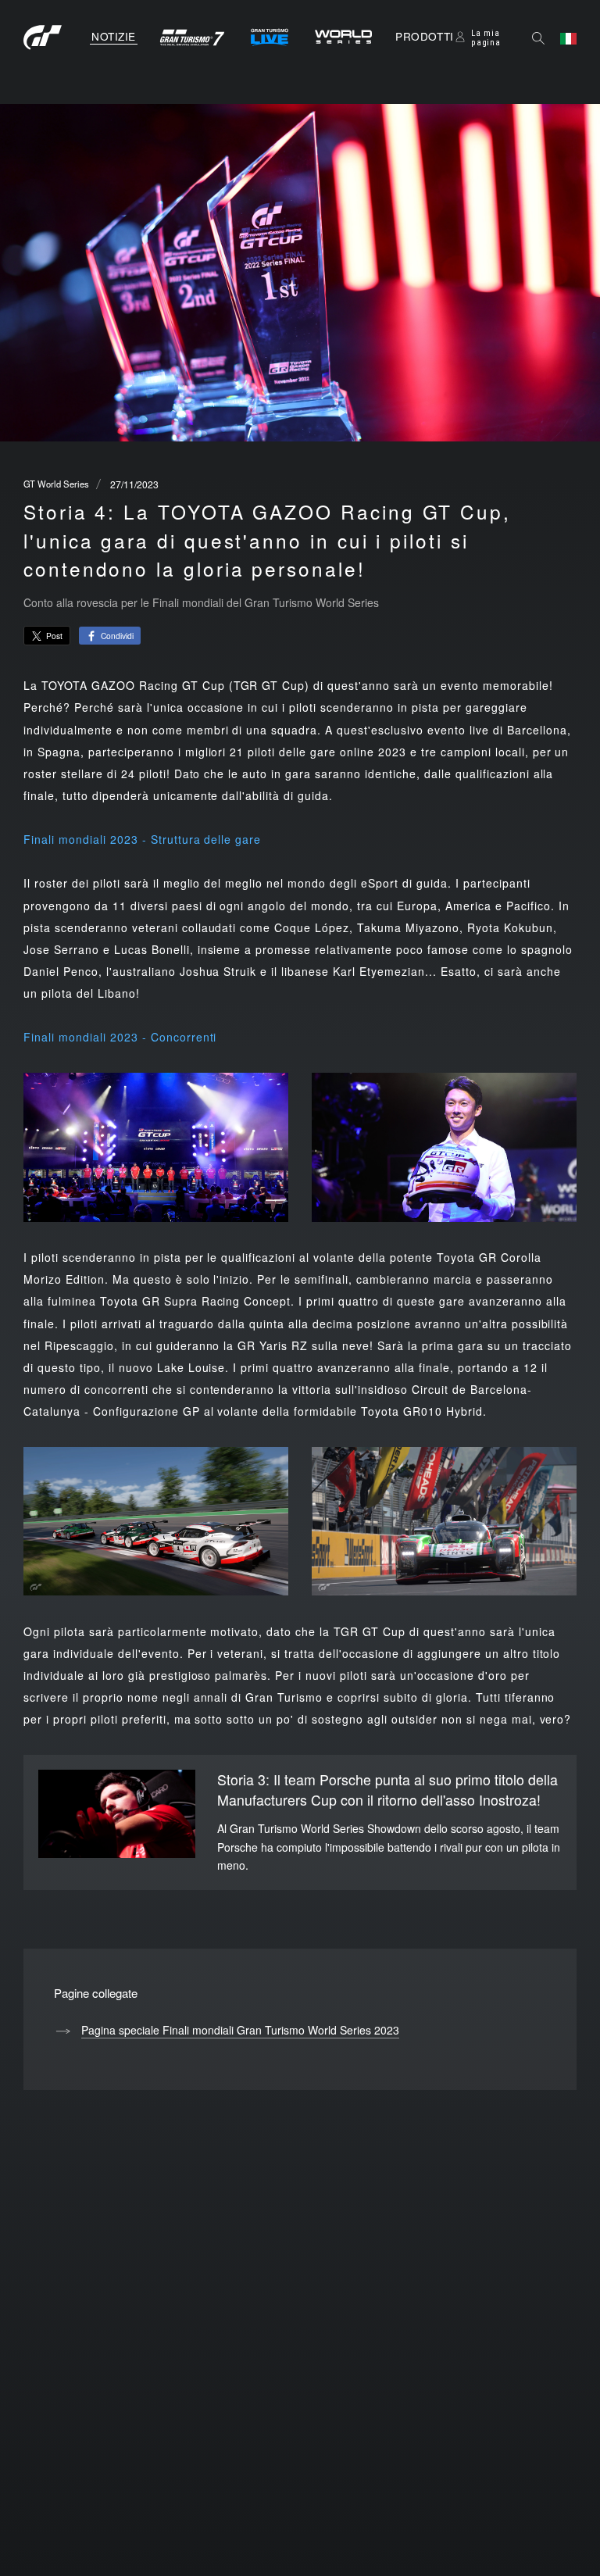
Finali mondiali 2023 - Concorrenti (120, 1037)
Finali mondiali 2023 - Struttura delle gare (142, 839)
